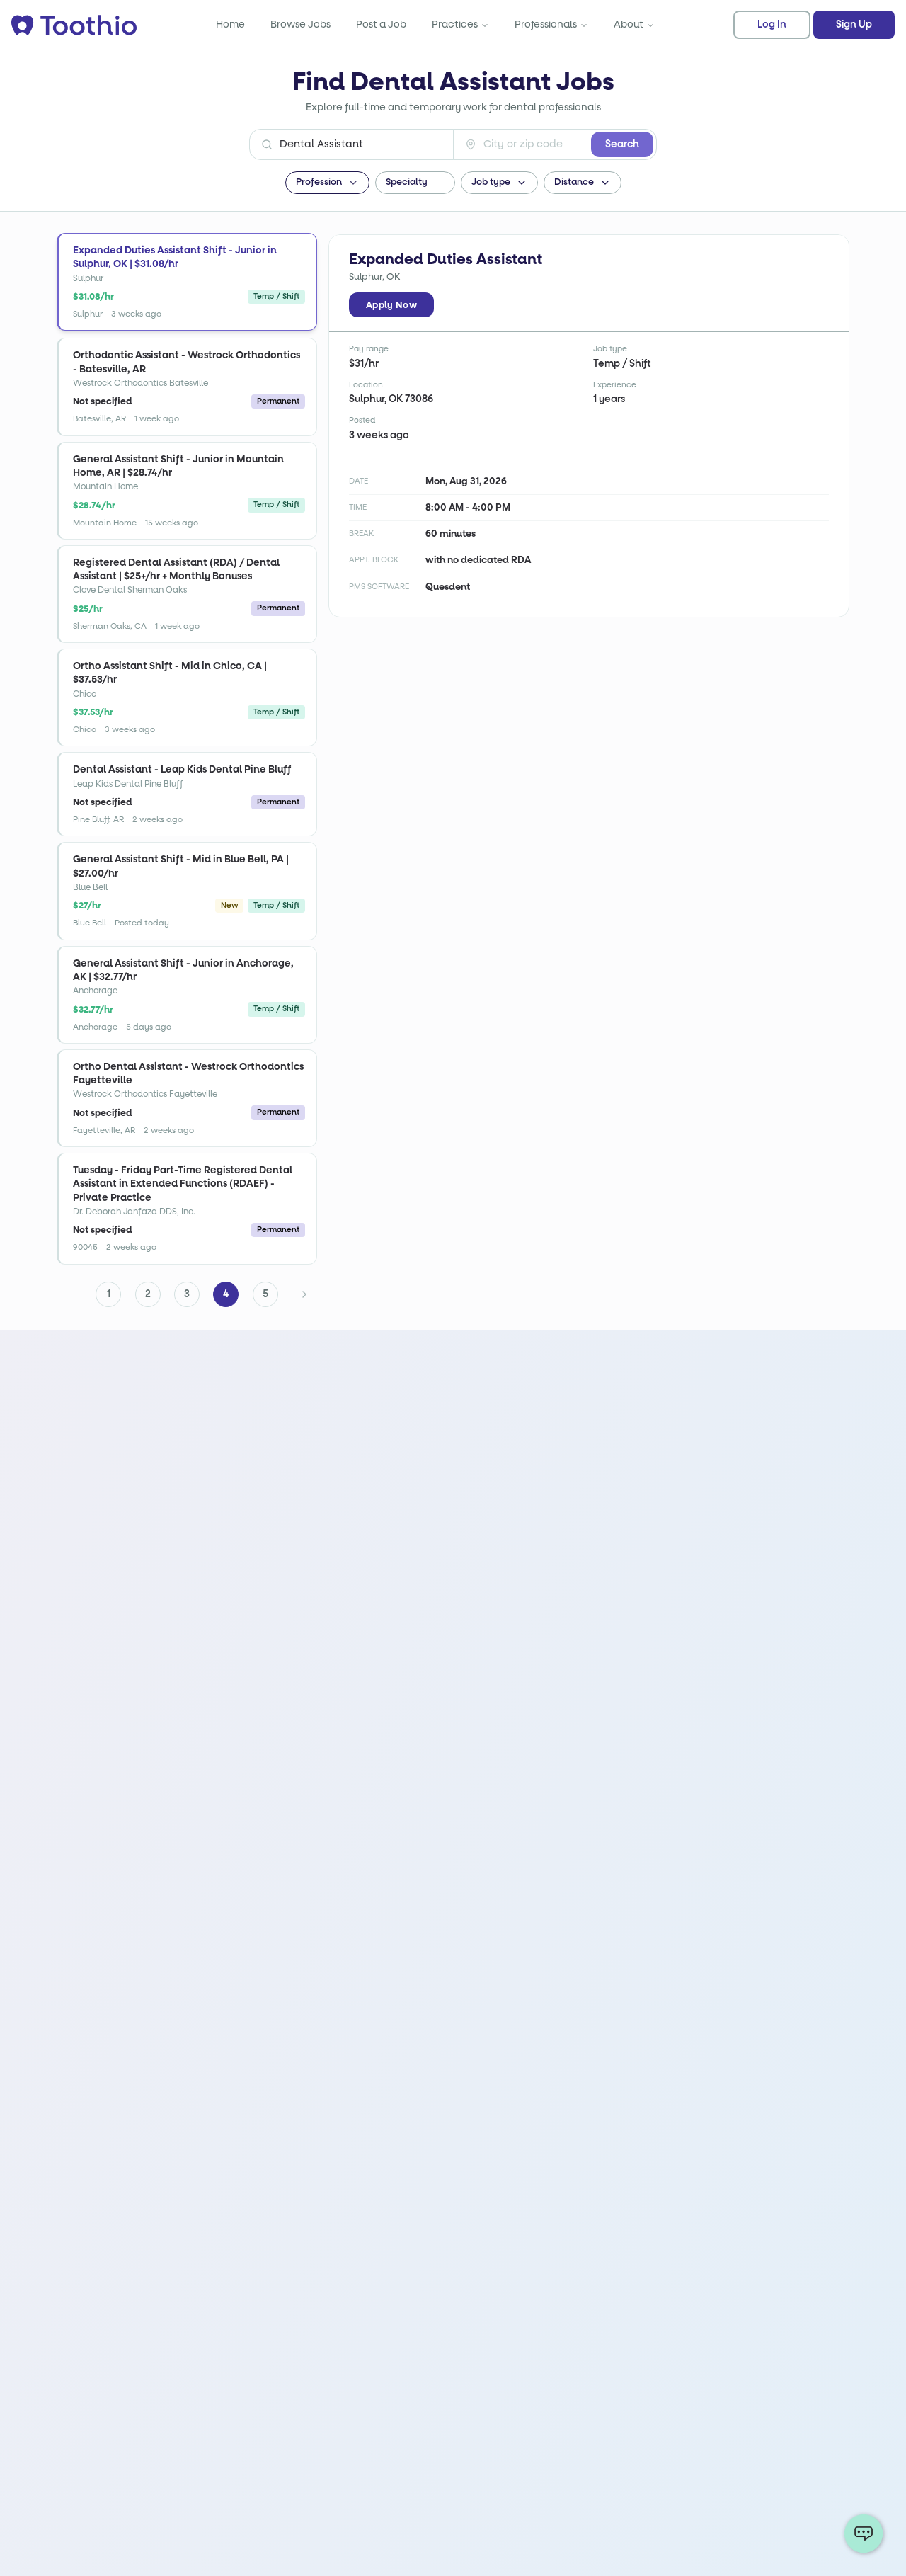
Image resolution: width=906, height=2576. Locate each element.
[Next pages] (304, 1294)
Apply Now (391, 305)
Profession (319, 182)
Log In (772, 25)
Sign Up (854, 25)
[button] (187, 282)
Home (230, 24)
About (629, 24)
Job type (491, 182)
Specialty (407, 182)
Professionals (546, 24)
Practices (455, 24)
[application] (864, 2534)
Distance (574, 182)
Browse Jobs (300, 24)
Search (622, 144)
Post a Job (381, 24)
